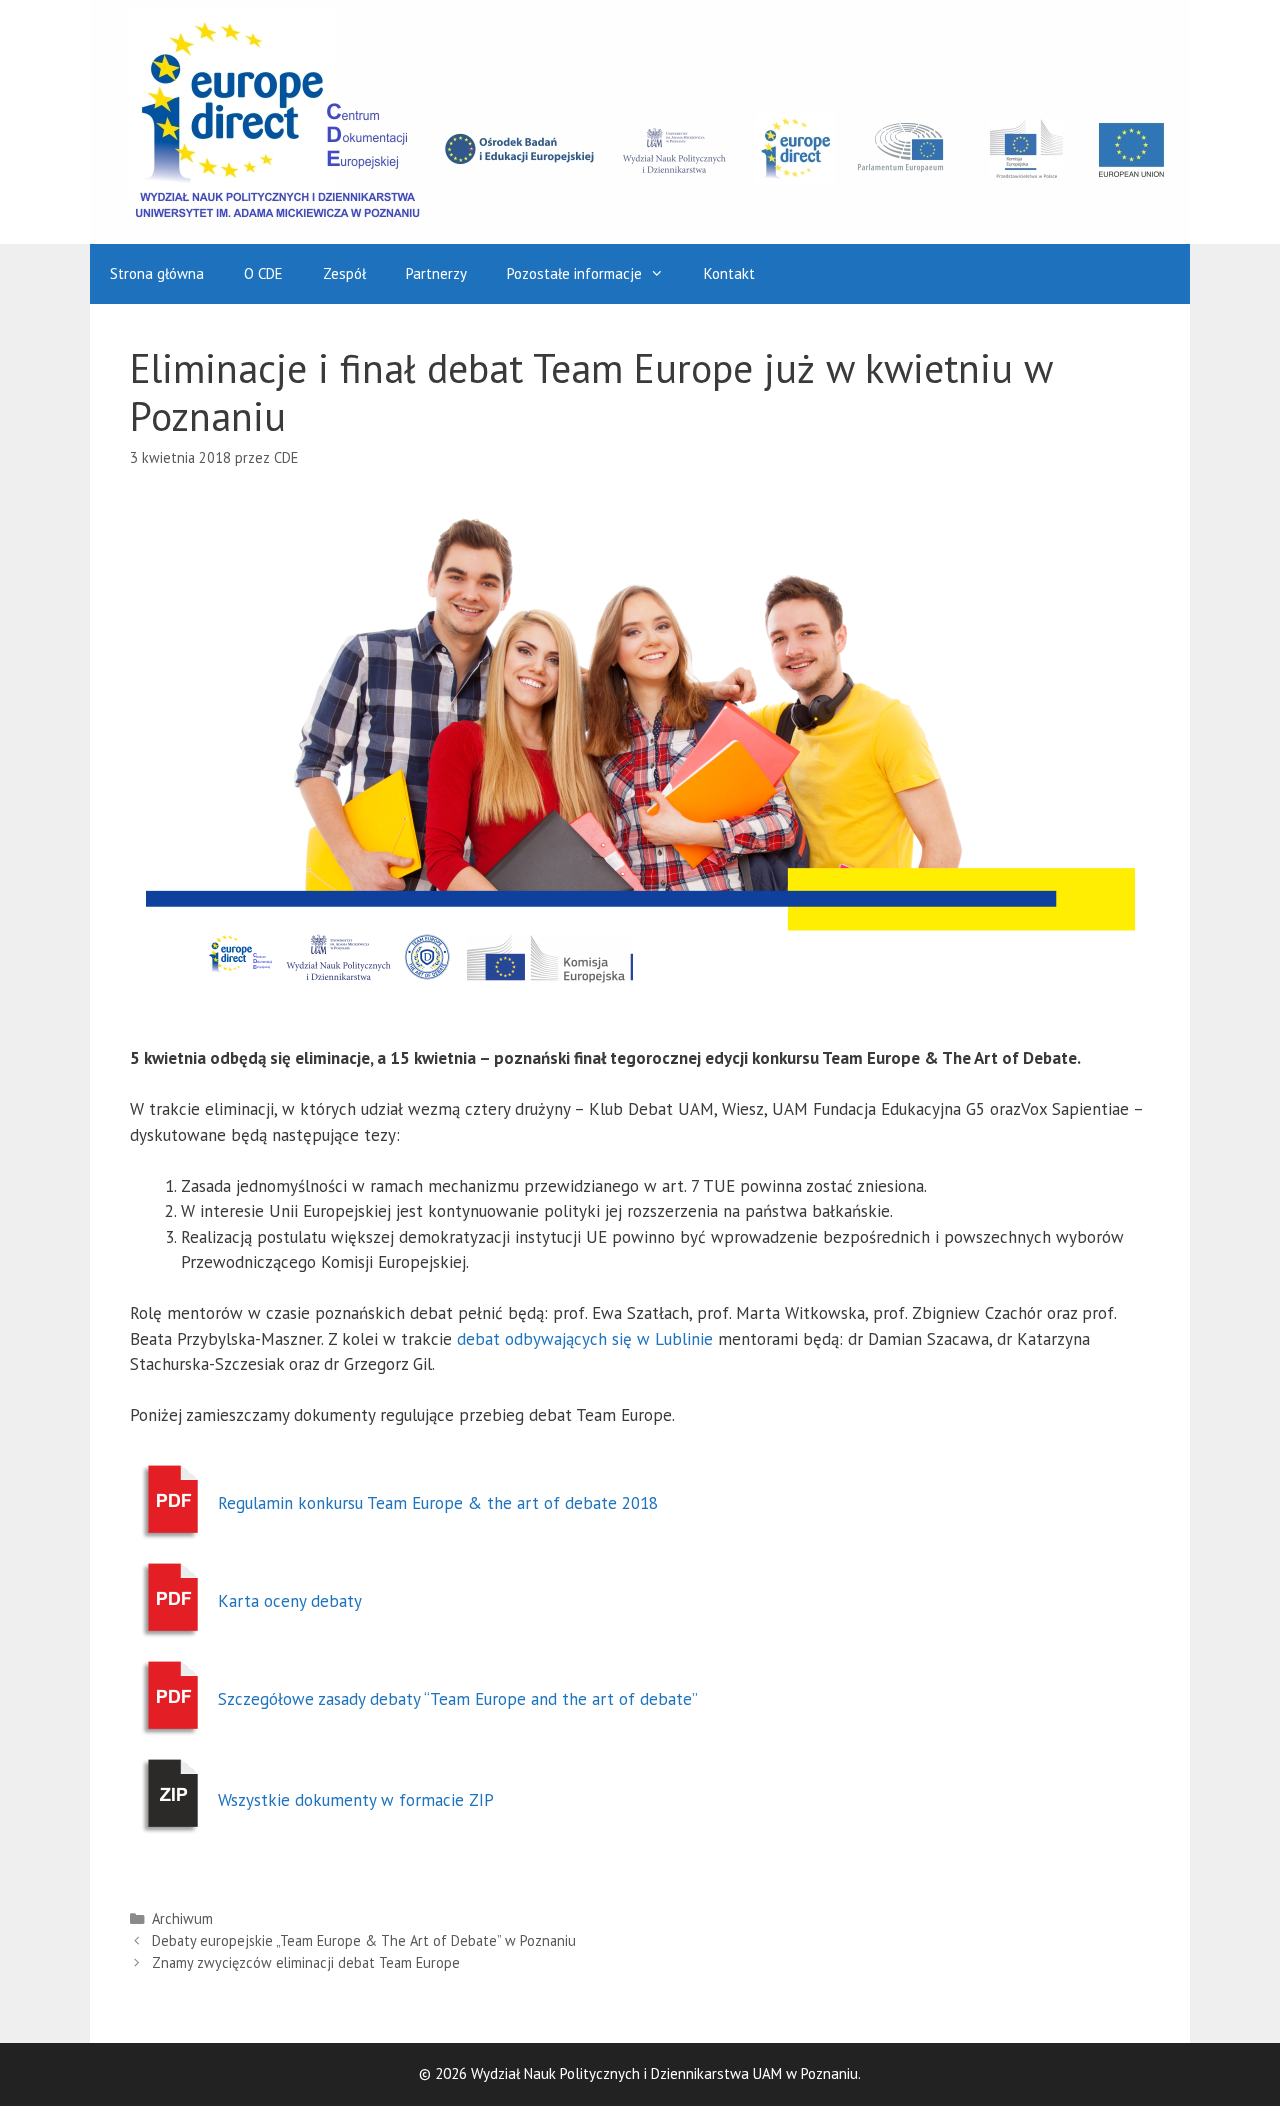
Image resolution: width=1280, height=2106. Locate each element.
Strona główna (157, 273)
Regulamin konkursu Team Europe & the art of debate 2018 (438, 1503)
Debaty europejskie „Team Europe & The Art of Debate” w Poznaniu (364, 1940)
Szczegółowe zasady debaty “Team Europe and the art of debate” (458, 1699)
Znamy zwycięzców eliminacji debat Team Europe (306, 1962)
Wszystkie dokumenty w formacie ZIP (356, 1800)
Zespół (344, 273)
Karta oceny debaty (290, 1601)
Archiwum (182, 1918)
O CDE (263, 273)
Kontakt (729, 273)
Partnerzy (436, 273)
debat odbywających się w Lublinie (585, 1339)
